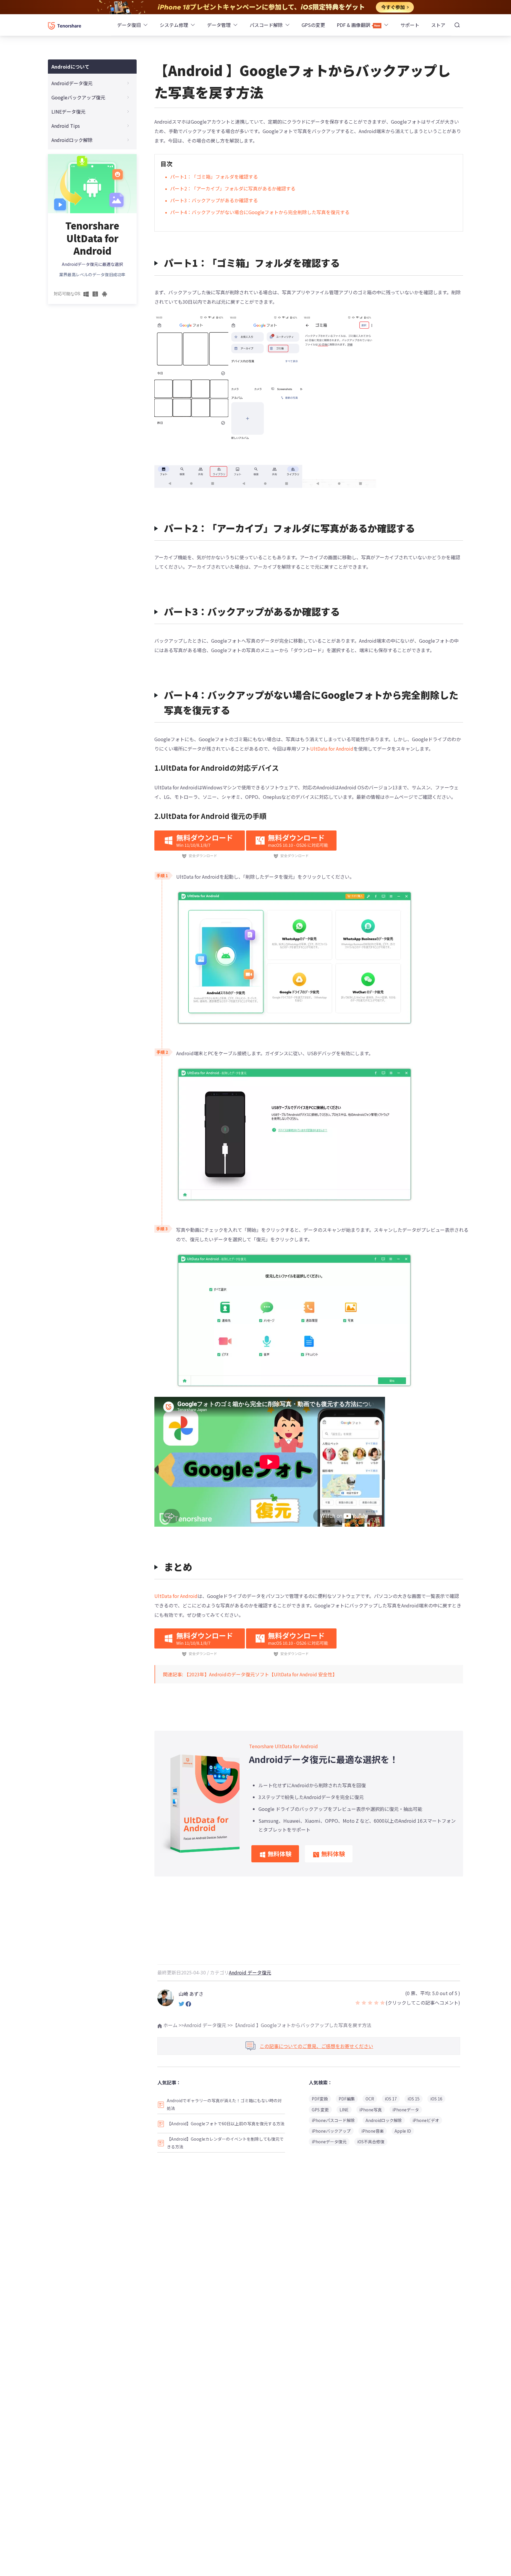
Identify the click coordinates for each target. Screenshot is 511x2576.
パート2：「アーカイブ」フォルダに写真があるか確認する (233, 188)
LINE (344, 2110)
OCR (370, 2099)
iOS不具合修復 (371, 2142)
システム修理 (174, 25)
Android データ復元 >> (208, 2025)
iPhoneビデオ (426, 2120)
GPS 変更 (320, 2110)
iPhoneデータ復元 (329, 2142)
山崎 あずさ (191, 1994)
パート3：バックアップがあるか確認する (214, 200)
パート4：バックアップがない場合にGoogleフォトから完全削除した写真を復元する (260, 212)
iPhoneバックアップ (331, 2131)
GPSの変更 (313, 25)
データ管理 (219, 25)
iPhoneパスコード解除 (333, 2120)
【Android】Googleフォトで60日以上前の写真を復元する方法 (226, 2123)
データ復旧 (129, 25)
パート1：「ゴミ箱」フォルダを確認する (214, 177)
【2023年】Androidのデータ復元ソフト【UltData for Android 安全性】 (261, 1674)
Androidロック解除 (384, 2120)
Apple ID (403, 2131)
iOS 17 (391, 2099)
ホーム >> (173, 2025)
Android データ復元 (250, 1972)
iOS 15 (414, 2099)
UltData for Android (332, 749)
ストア (438, 25)
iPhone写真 (371, 2110)
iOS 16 (436, 2099)
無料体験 (279, 1854)
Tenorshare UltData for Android (283, 1746)
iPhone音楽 (373, 2131)
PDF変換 (320, 2099)
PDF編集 (347, 2099)
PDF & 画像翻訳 (354, 25)
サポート (410, 25)
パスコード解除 (266, 25)
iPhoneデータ (406, 2110)
